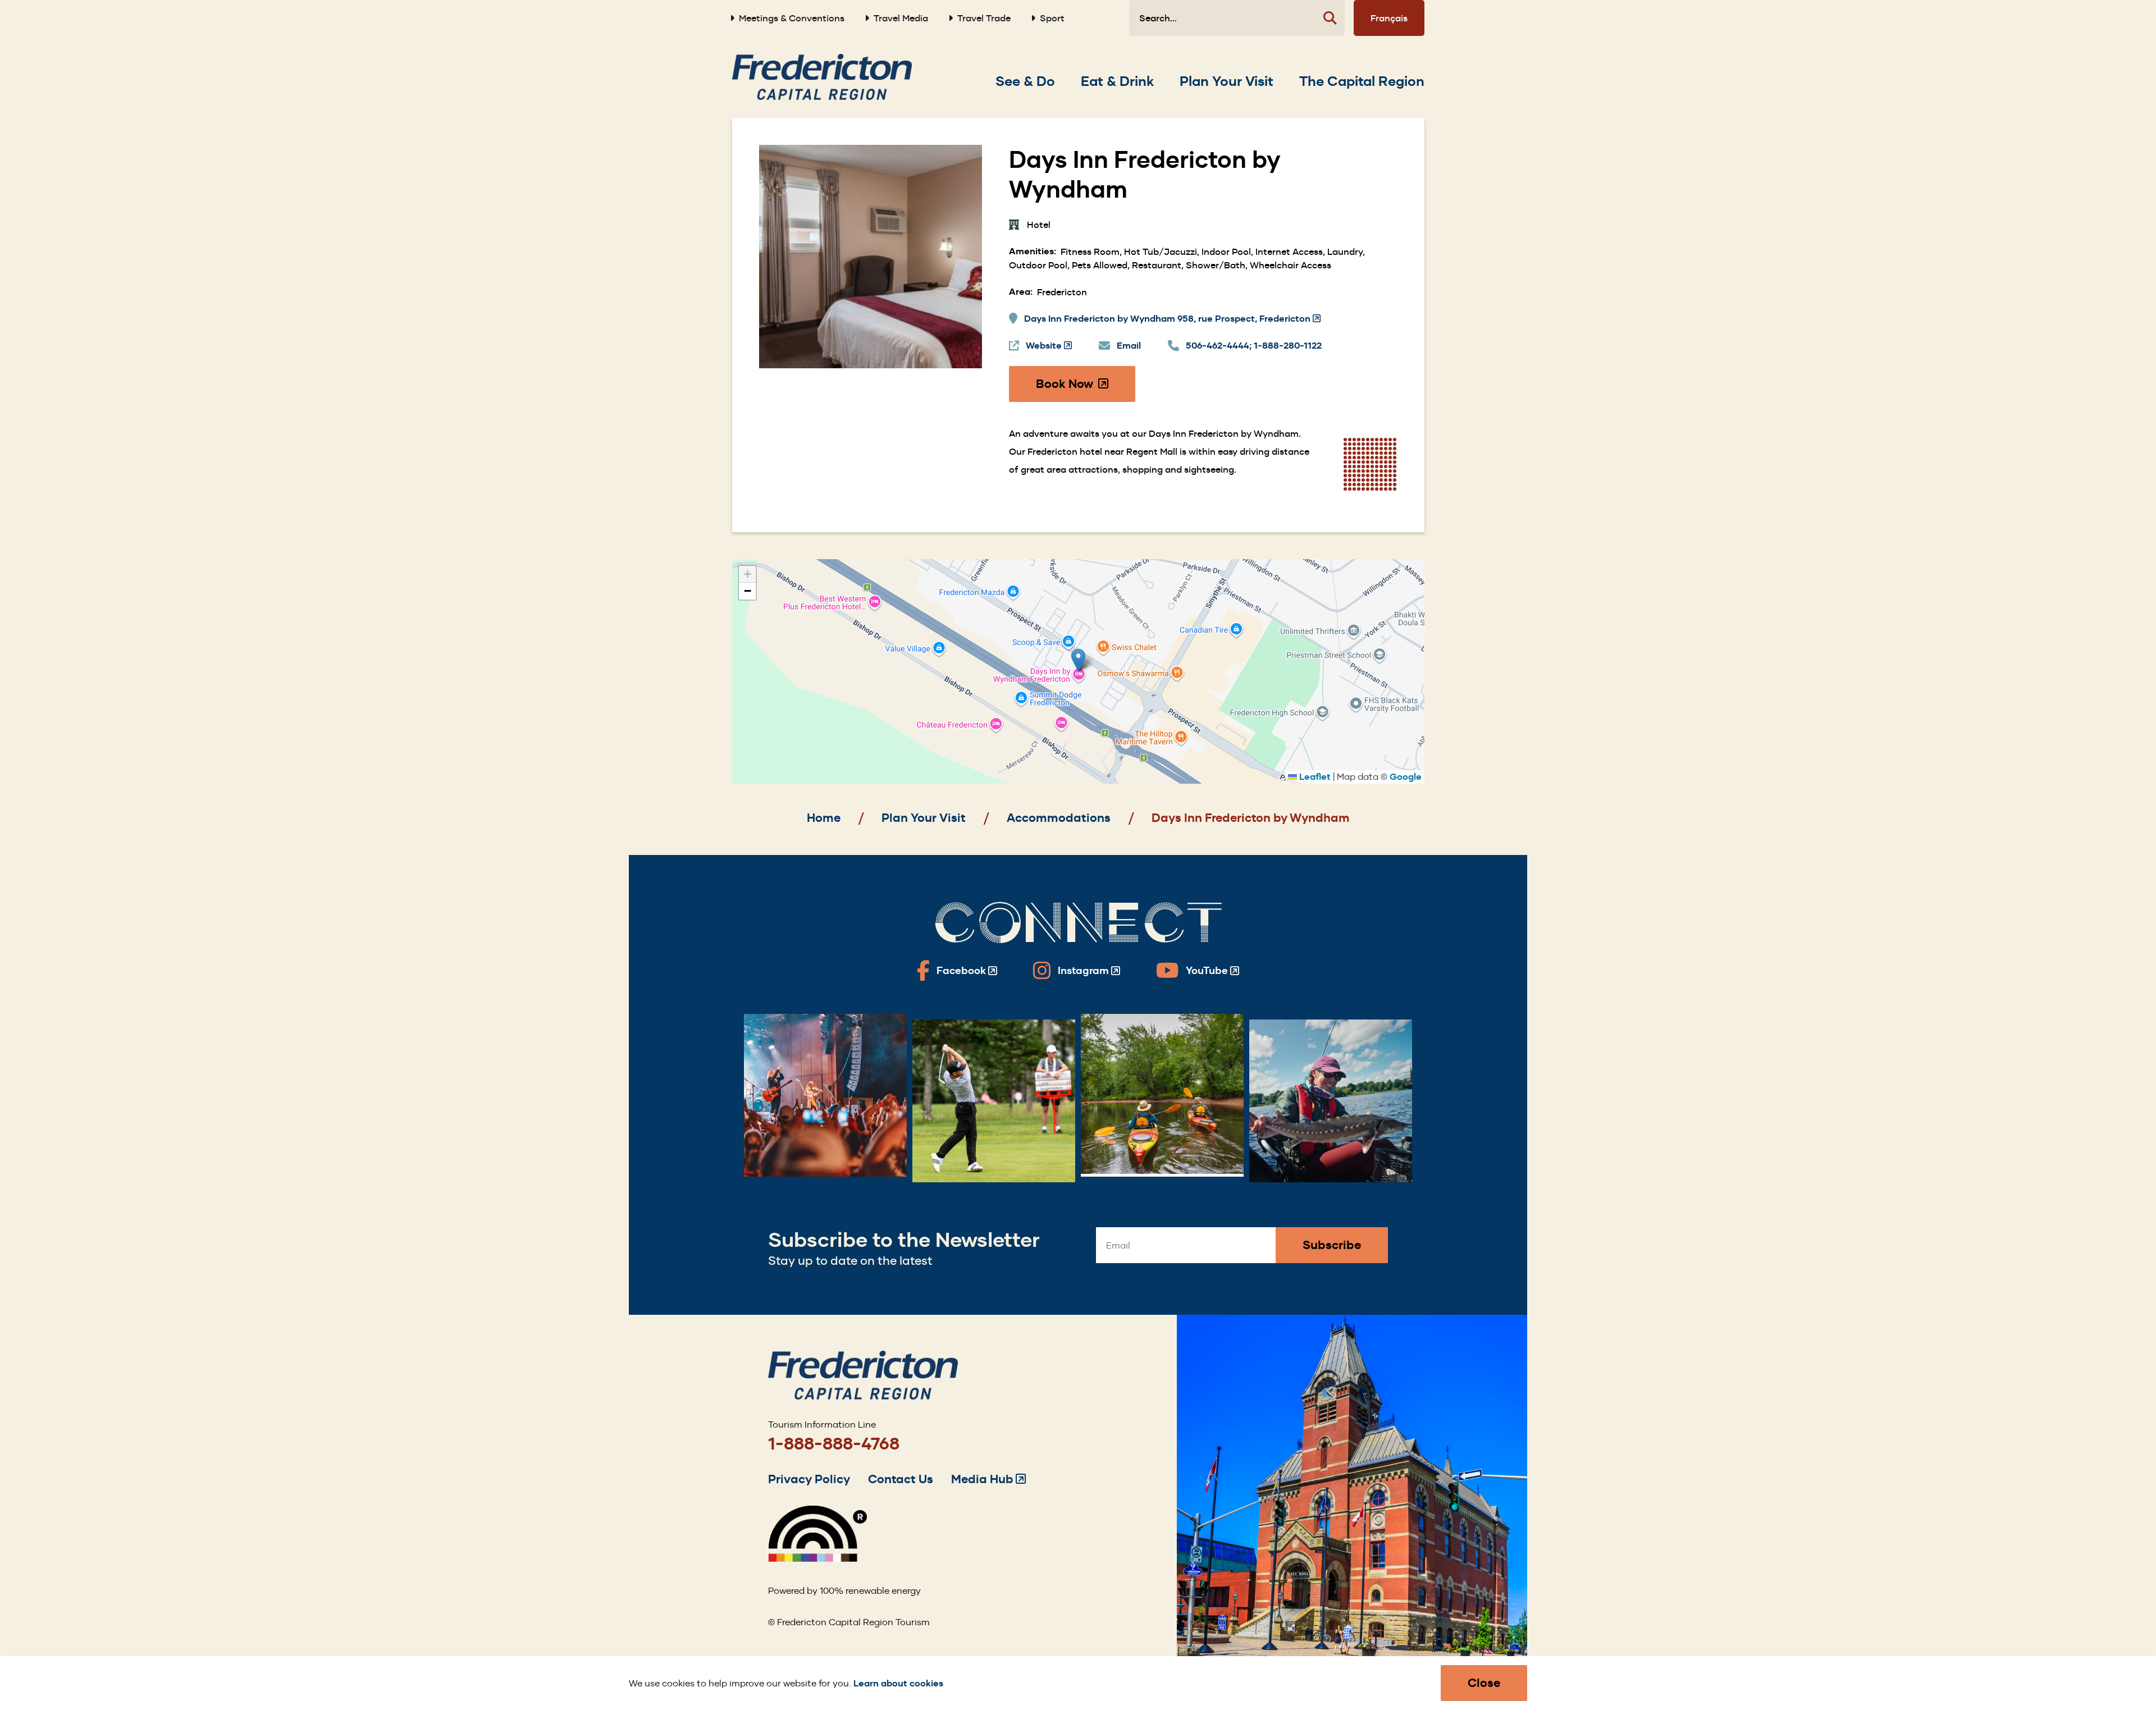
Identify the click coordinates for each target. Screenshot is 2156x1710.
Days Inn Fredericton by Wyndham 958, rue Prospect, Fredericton (1172, 319)
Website (1049, 346)
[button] (1078, 660)
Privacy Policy (809, 1479)
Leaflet (1314, 777)
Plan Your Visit (924, 818)
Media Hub (988, 1479)
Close (1484, 1683)
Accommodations (1059, 818)
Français (1389, 18)
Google (1406, 777)
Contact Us (901, 1479)
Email (1129, 346)
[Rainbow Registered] (817, 1559)
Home (824, 818)
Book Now (1086, 389)
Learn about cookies (898, 1683)
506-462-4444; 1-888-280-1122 (1254, 346)
